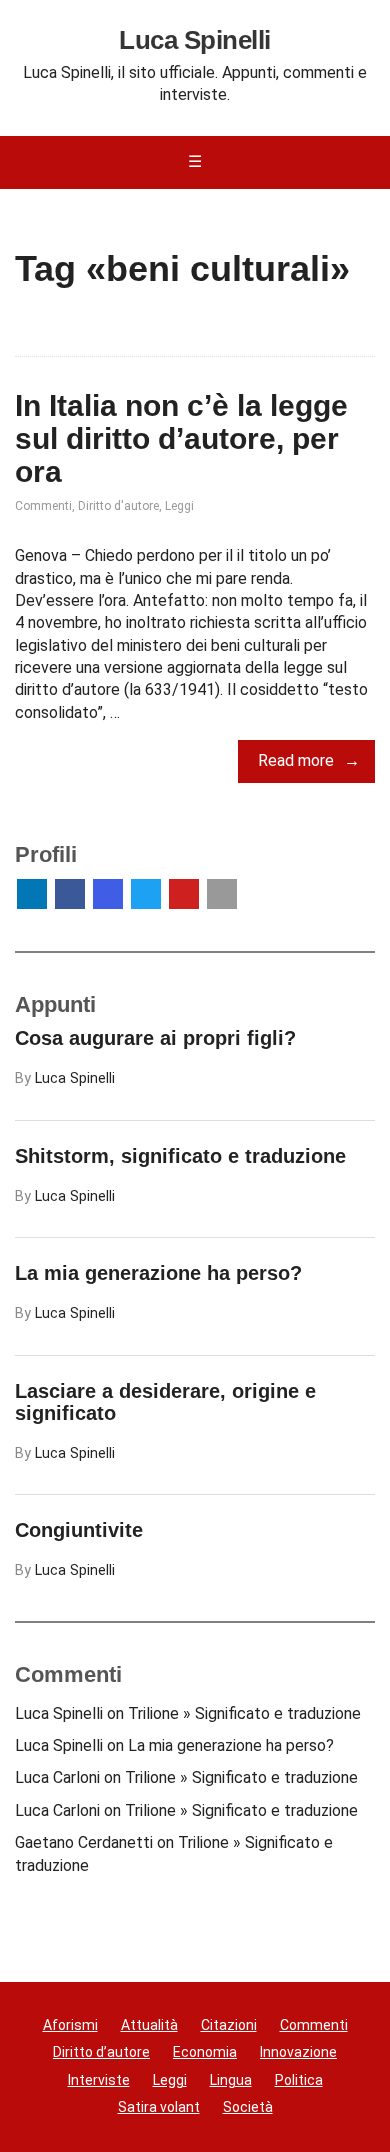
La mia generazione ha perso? (158, 1273)
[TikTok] (222, 894)
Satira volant (159, 2107)
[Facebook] (70, 894)
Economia (205, 2052)
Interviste (99, 2080)
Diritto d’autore (101, 2052)
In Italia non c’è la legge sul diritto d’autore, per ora (181, 438)
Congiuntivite (79, 1530)
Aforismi (70, 2025)
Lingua (231, 2080)
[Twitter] (146, 894)
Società (248, 2107)
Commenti (43, 506)
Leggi (179, 506)
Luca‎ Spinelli (75, 1078)
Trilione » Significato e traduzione (244, 1713)
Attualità (149, 2025)
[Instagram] (108, 894)
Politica (299, 2080)
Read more (296, 760)
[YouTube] (184, 894)
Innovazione (298, 2052)
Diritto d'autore (118, 506)
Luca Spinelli (194, 41)
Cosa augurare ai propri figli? (155, 1038)
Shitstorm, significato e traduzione (180, 1156)
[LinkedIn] (32, 894)
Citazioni (229, 2025)
